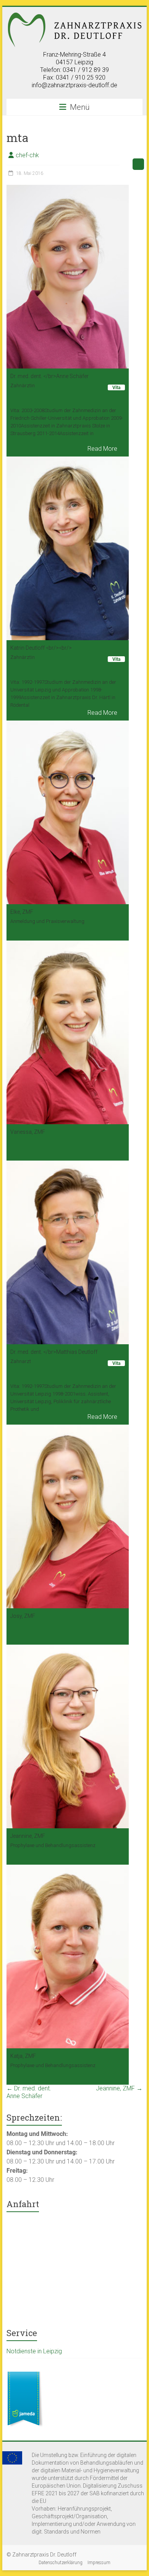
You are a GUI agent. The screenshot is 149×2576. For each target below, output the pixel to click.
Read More (102, 449)
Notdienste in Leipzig (34, 2351)
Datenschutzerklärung (61, 2563)
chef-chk (27, 155)
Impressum (99, 2563)
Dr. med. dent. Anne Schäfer (29, 2092)
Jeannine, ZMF (119, 2088)
